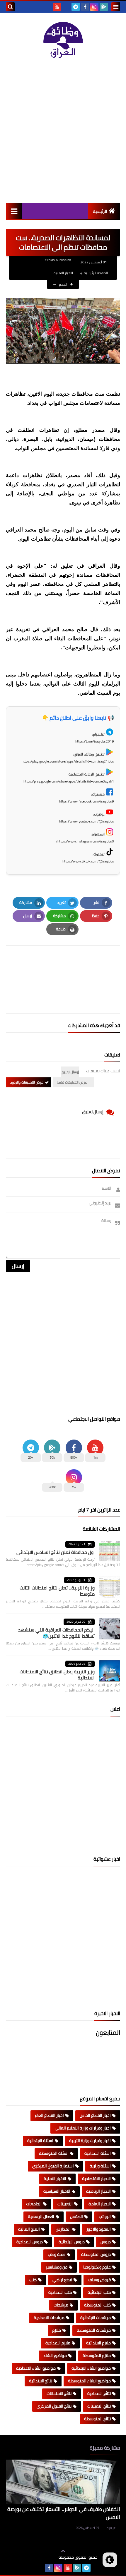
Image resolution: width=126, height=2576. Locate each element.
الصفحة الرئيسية (96, 273)
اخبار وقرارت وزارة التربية (90, 2141)
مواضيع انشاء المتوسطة (89, 2381)
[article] (63, 966)
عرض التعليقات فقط (72, 1082)
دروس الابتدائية (72, 2242)
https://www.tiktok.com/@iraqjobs (88, 861)
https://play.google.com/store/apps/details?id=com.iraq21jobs (68, 761)
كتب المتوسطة (97, 2305)
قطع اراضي (62, 2280)
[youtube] (57, 7)
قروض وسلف (99, 2280)
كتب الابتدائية (99, 2292)
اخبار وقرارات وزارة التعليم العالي (83, 2128)
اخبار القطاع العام (49, 2115)
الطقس (76, 2216)
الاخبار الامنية (63, 273)
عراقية (111, 2528)
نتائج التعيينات (99, 2406)
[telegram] (76, 7)
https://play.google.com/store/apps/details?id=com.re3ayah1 (69, 781)
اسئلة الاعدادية (98, 2153)
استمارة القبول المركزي (53, 2166)
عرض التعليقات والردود (27, 1082)
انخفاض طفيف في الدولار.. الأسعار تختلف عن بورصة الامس (64, 2513)
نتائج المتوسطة (97, 2419)
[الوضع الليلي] (110, 2560)
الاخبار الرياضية (98, 2191)
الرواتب (105, 2216)
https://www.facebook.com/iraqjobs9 (87, 801)
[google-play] (104, 7)
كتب (33, 2280)
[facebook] (85, 7)
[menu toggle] (116, 7)
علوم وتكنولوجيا (97, 2267)
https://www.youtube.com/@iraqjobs (87, 821)
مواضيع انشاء (55, 2356)
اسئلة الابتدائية (40, 2141)
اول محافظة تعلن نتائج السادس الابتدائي (56, 1552)
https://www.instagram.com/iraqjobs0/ (85, 841)
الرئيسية (100, 211)
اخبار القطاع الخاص (95, 2115)
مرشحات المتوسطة (94, 2330)
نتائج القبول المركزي (54, 2406)
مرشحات (61, 2305)
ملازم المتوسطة (97, 2356)
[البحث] (10, 7)
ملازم (57, 2330)
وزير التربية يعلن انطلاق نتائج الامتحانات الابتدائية (57, 1675)
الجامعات (34, 2204)
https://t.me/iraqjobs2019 (95, 741)
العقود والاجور (99, 2229)
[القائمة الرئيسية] (14, 211)
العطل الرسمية (41, 2216)
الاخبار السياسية (57, 2191)
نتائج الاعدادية (99, 2393)
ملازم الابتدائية (98, 2343)
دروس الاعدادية (30, 2242)
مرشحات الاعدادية (49, 2318)
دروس (106, 2242)
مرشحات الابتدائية (96, 2318)
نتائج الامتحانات (59, 2393)
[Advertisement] (63, 131)
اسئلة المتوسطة (54, 2153)
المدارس (63, 2229)
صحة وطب (57, 2254)
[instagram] (94, 7)
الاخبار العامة (100, 2204)
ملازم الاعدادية (58, 2343)
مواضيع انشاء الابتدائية (91, 2368)
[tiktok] (66, 7)
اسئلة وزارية (100, 2166)
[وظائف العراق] (63, 40)
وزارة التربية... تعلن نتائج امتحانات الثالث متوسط (57, 1591)
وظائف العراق (41, 2557)
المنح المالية (29, 2229)
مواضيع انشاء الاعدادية (36, 2368)
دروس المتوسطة (96, 2254)
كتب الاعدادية (60, 2292)
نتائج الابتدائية (41, 2381)
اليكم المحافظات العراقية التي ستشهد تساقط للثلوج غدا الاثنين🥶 (56, 1633)
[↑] (63, 2551)
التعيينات (65, 2204)
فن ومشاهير (57, 2267)
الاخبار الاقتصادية (96, 2179)
